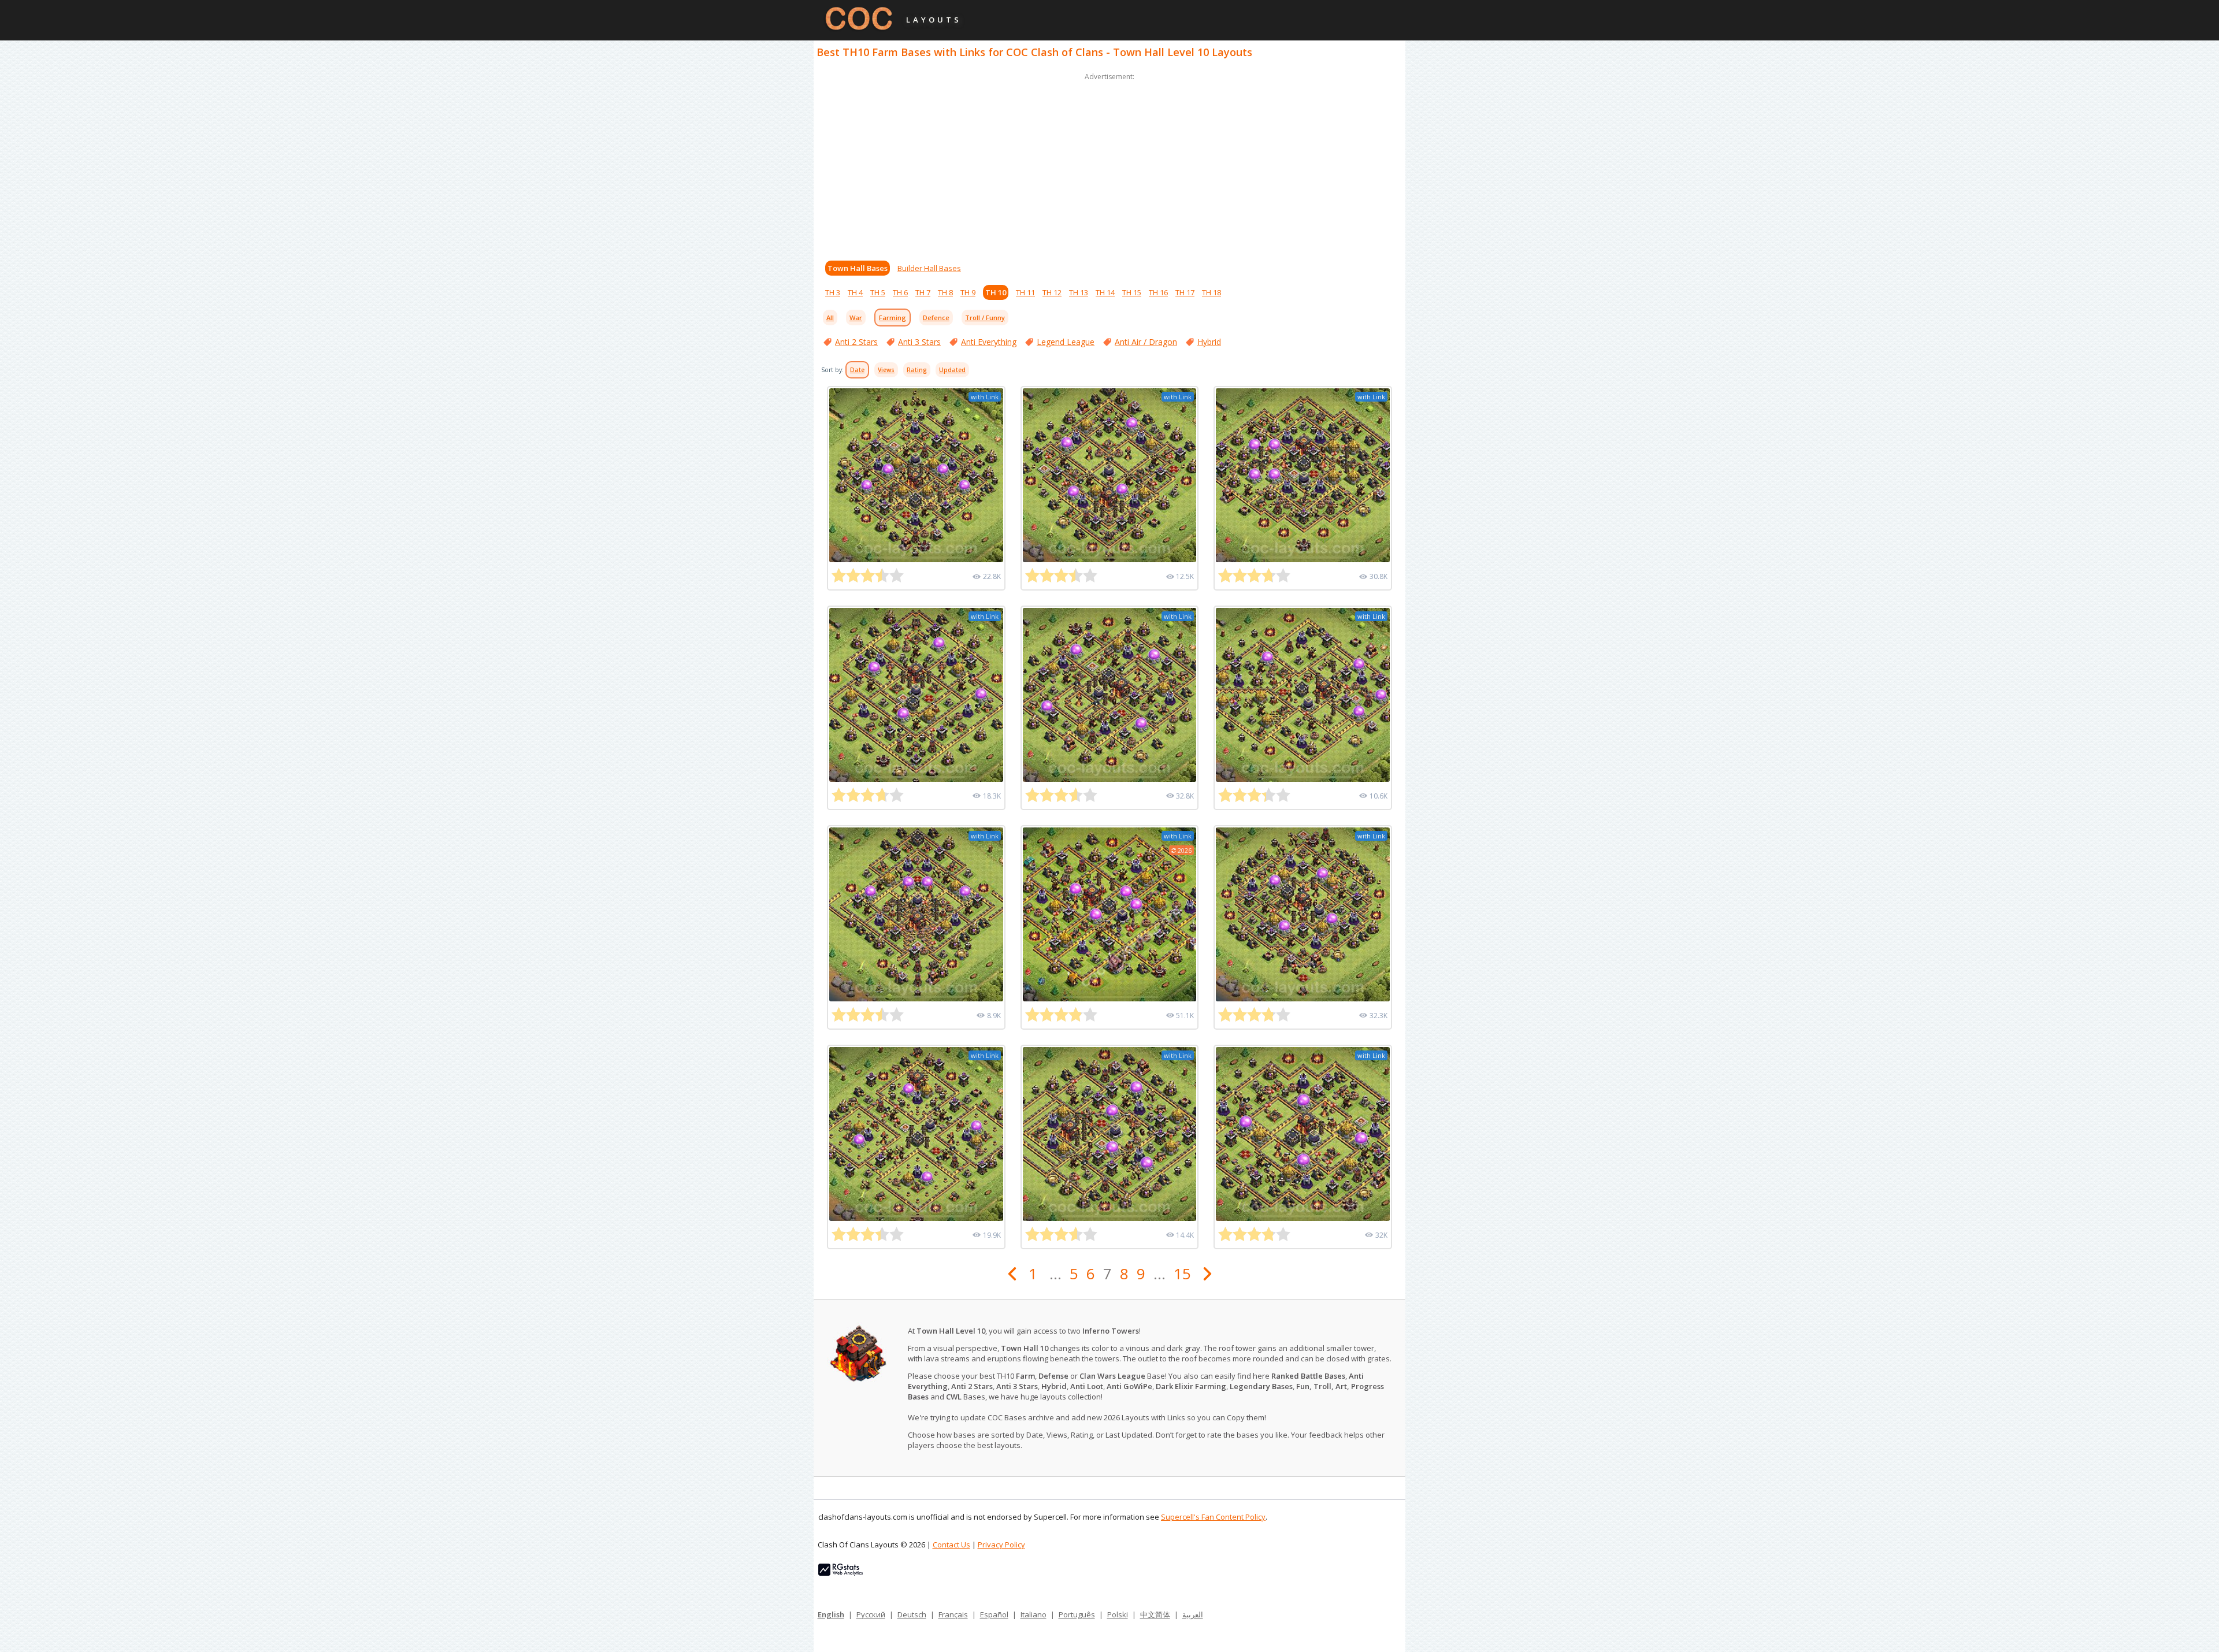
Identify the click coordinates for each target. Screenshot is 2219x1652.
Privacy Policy (1001, 1545)
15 (1182, 1274)
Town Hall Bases (858, 268)
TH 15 (1132, 292)
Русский (871, 1614)
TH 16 (1158, 292)
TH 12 (1052, 292)
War (856, 318)
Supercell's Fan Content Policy (1213, 1517)
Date (857, 370)
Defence (936, 318)
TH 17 (1185, 292)
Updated (952, 370)
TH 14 (1105, 292)
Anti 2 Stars (856, 342)
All (830, 318)
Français (953, 1614)
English (831, 1614)
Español (994, 1614)
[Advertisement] (1109, 164)
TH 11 (1025, 292)
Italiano (1034, 1614)
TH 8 (945, 292)
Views (886, 370)
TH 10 (996, 292)
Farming (893, 318)
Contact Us (951, 1545)
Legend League (1066, 342)
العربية (1193, 1614)
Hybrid (1209, 342)
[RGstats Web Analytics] (841, 1573)
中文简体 (1155, 1614)
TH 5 (878, 292)
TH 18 (1211, 292)
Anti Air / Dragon (1146, 342)
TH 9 (968, 292)
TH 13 (1079, 292)
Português (1077, 1614)
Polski (1118, 1614)
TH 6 (900, 292)
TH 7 (923, 292)
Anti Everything (989, 342)
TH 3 (833, 292)
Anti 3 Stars (919, 342)
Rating (917, 370)
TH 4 (855, 292)
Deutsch (912, 1614)
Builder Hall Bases (929, 268)
